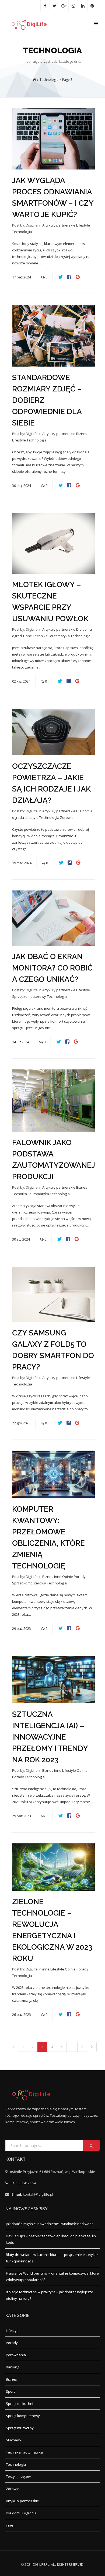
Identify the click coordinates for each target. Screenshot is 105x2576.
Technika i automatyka (52, 636)
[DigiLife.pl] (31, 24)
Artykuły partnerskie (59, 225)
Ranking (13, 2367)
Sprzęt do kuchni (20, 2404)
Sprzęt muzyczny (20, 2428)
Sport (10, 2391)
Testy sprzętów (18, 2477)
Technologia (22, 232)
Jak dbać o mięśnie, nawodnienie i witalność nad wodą (50, 2224)
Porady (80, 1577)
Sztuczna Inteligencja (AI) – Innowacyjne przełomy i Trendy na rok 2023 (50, 1737)
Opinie (68, 1577)
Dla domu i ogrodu (21, 2513)
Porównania (16, 2355)
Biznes (82, 434)
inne (29, 636)
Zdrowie (67, 817)
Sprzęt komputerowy (29, 996)
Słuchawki (14, 2440)
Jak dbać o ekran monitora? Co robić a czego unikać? (52, 968)
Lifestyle (83, 225)
